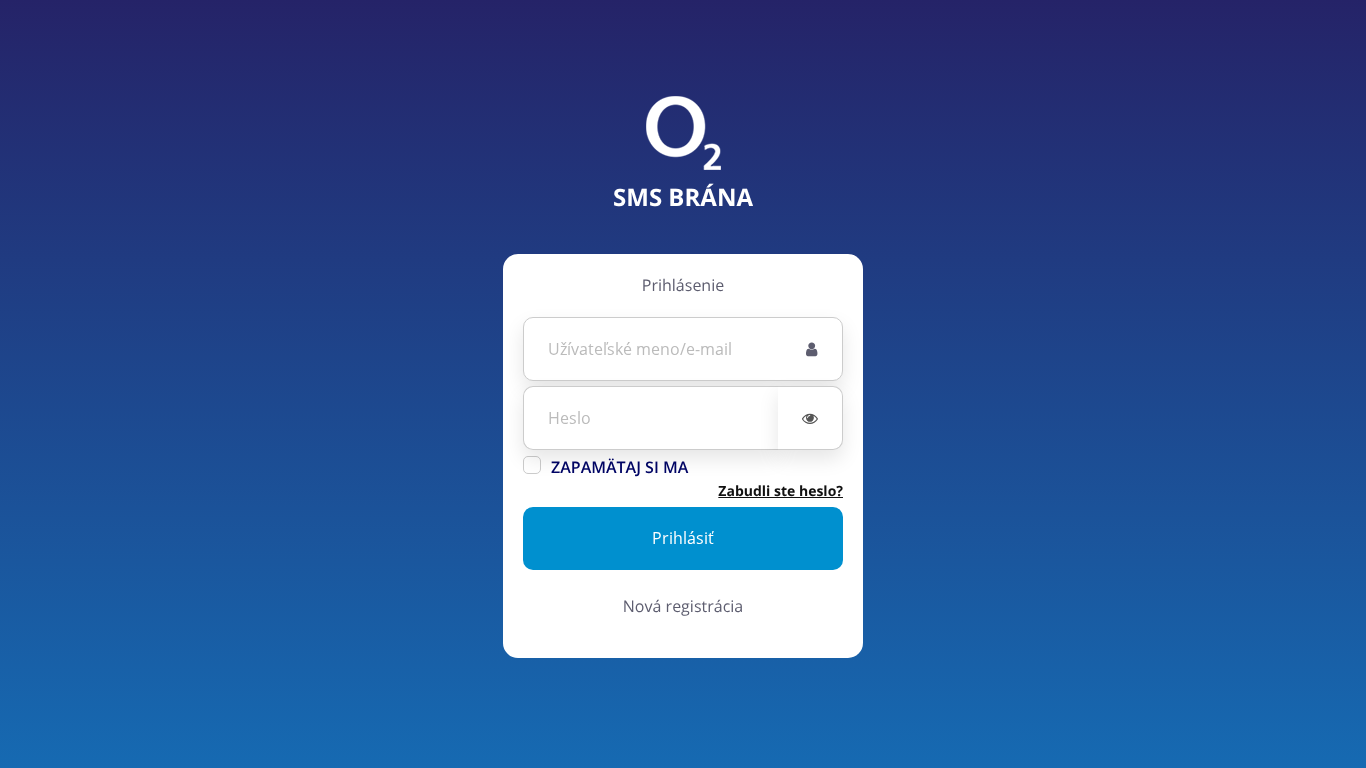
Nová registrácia (683, 606)
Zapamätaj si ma (619, 467)
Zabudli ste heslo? (780, 491)
